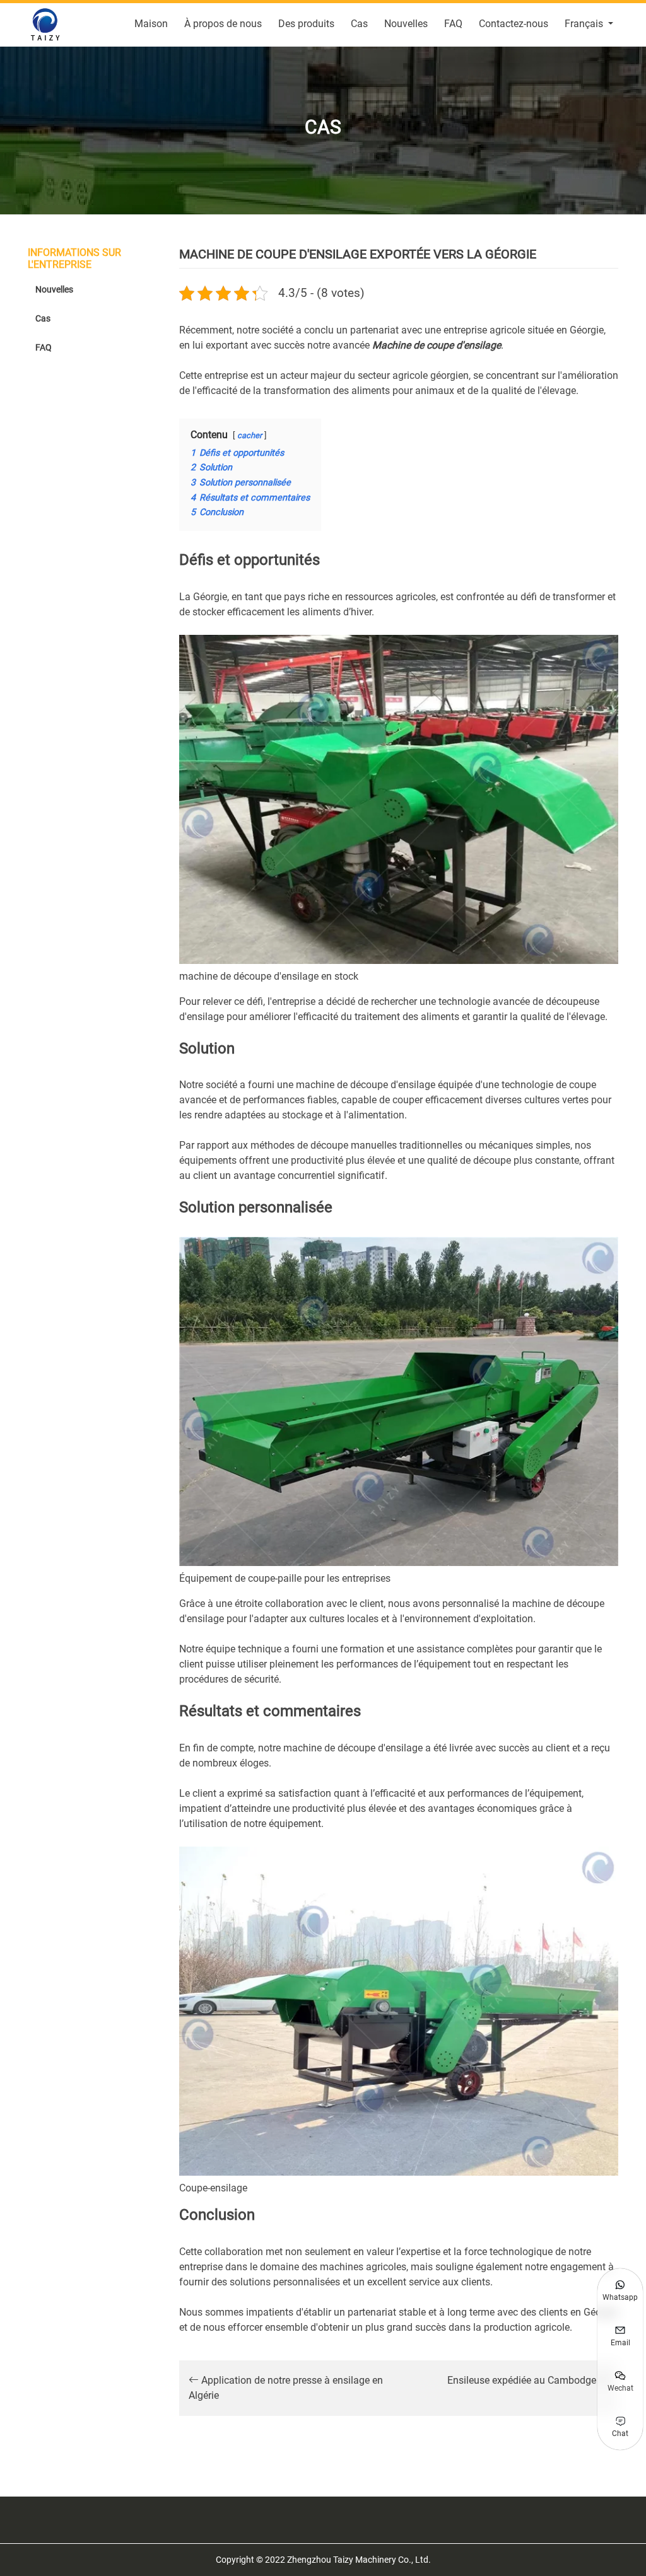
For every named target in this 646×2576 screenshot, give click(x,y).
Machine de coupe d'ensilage (437, 345)
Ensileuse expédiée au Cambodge (523, 2380)
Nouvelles (406, 24)
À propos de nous (223, 24)
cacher (250, 435)
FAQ (453, 24)
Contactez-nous (514, 24)
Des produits (306, 24)
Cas (359, 24)
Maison (151, 24)
